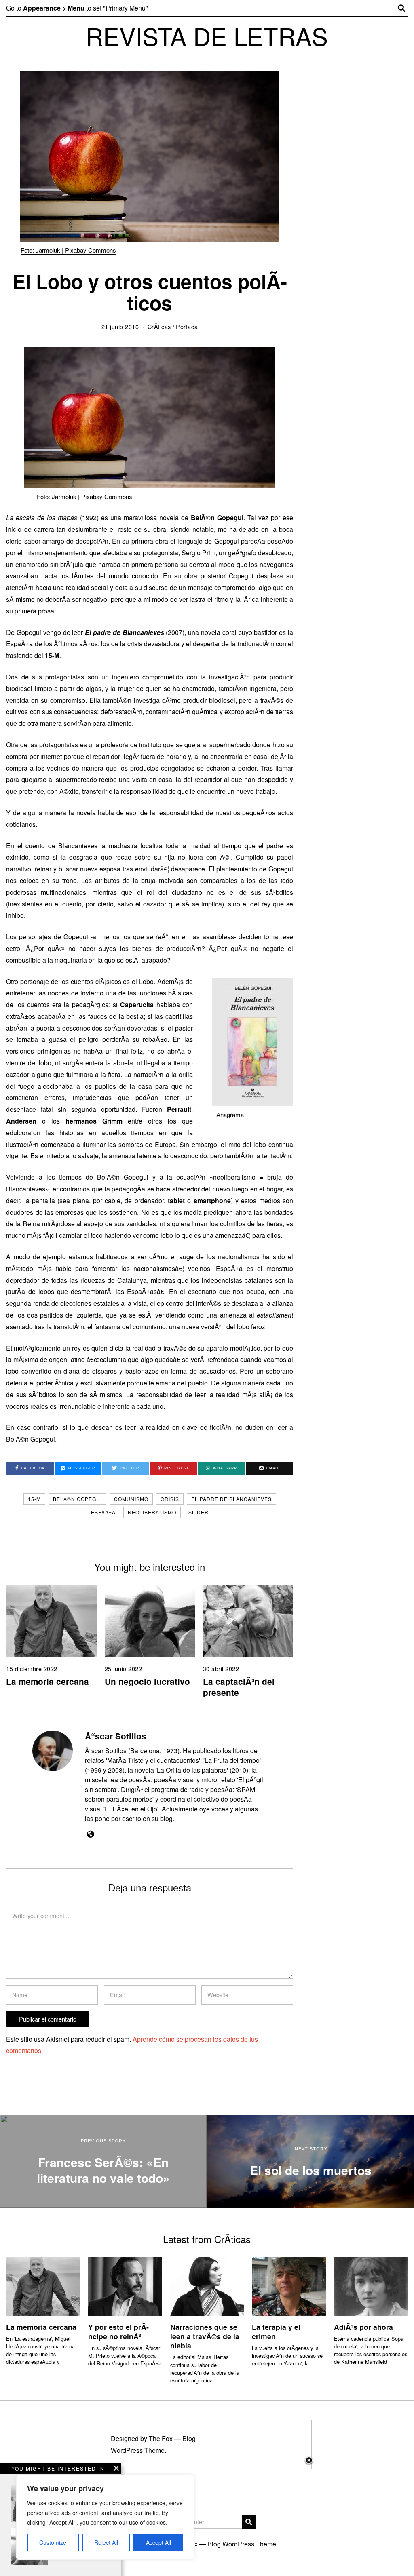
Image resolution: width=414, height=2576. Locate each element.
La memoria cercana (48, 1681)
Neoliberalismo (152, 1512)
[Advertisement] (207, 2516)
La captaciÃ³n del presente (239, 1687)
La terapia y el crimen (276, 2331)
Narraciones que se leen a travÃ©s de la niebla (205, 2336)
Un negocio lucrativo (147, 1681)
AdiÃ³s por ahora (363, 2327)
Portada (187, 326)
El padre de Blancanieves (231, 1499)
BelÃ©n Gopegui (77, 1499)
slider (199, 1512)
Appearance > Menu (54, 8)
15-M (34, 1499)
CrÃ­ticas (159, 326)
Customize (53, 2542)
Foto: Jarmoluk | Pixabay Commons (68, 250)
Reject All (106, 2542)
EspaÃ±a (103, 1512)
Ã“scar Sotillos (116, 1736)
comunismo (131, 1499)
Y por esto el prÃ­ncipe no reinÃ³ (118, 2331)
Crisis (170, 1499)
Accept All (158, 2542)
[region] (105, 2517)
